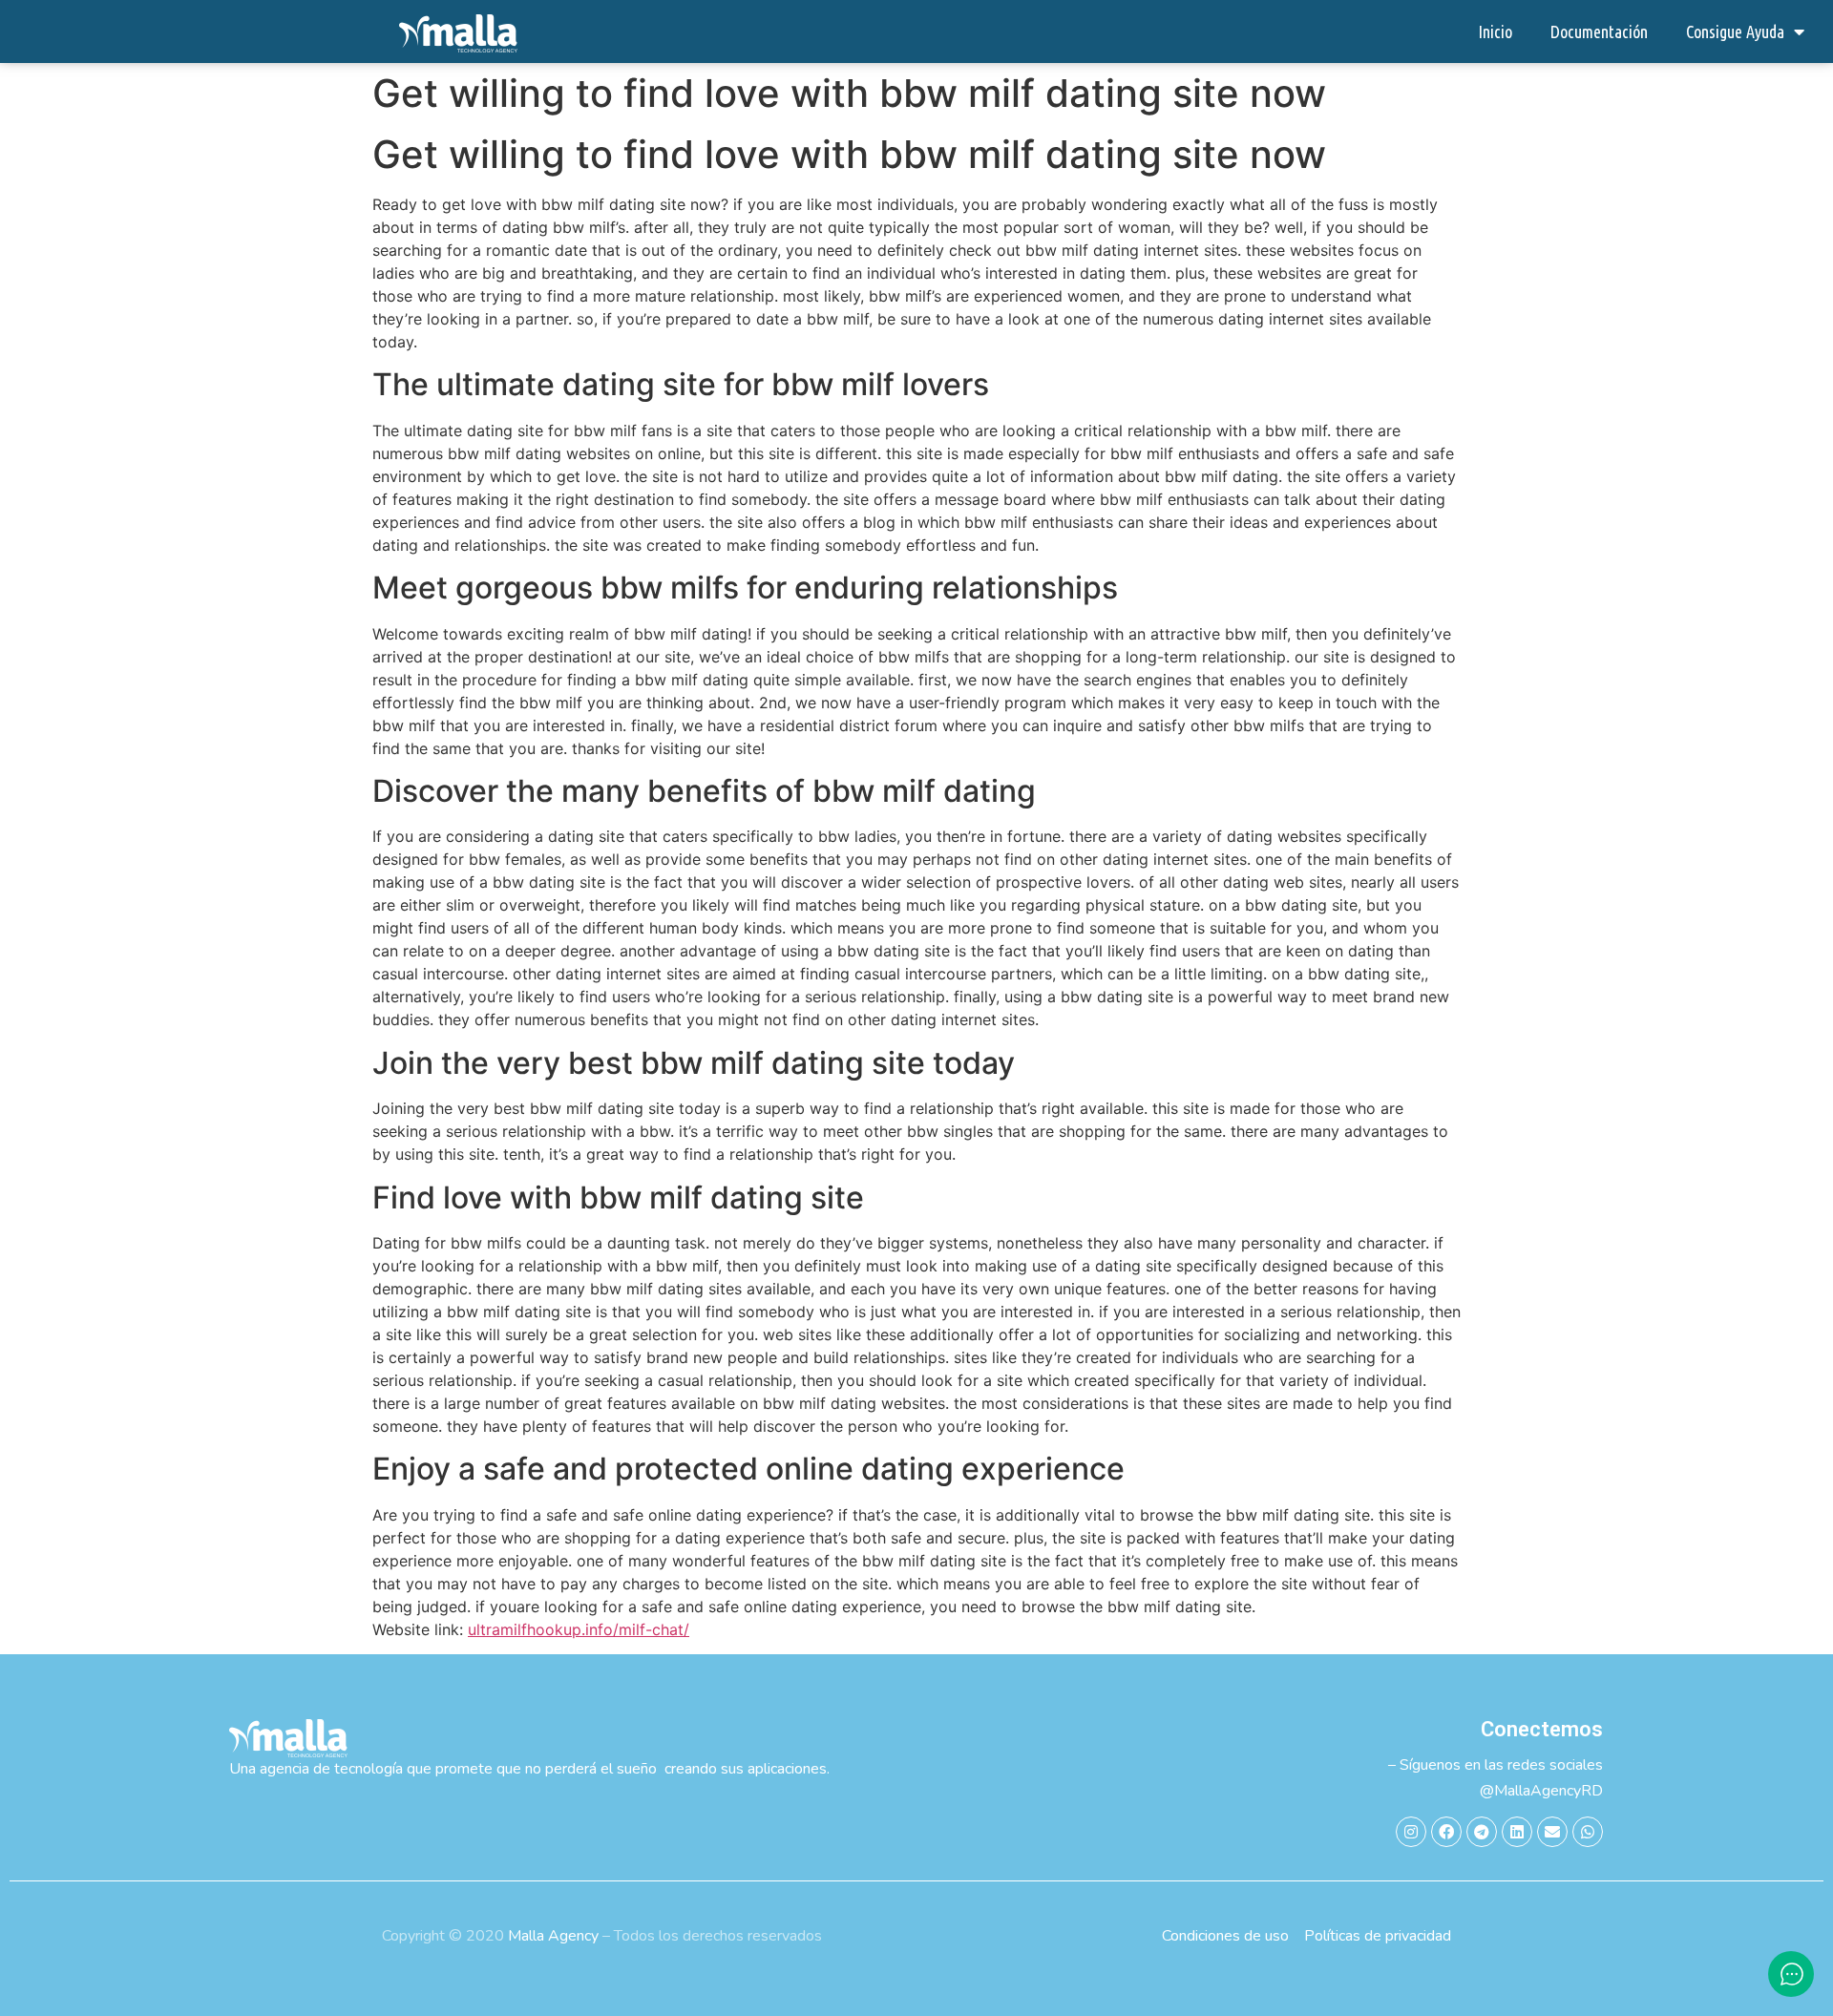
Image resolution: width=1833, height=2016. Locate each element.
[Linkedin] (1517, 1832)
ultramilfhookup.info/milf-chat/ (579, 1629)
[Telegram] (1482, 1832)
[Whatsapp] (1588, 1832)
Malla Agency (553, 1936)
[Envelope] (1552, 1832)
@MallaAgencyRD (1541, 1791)
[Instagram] (1411, 1832)
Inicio (1495, 31)
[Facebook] (1446, 1832)
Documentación (1599, 31)
